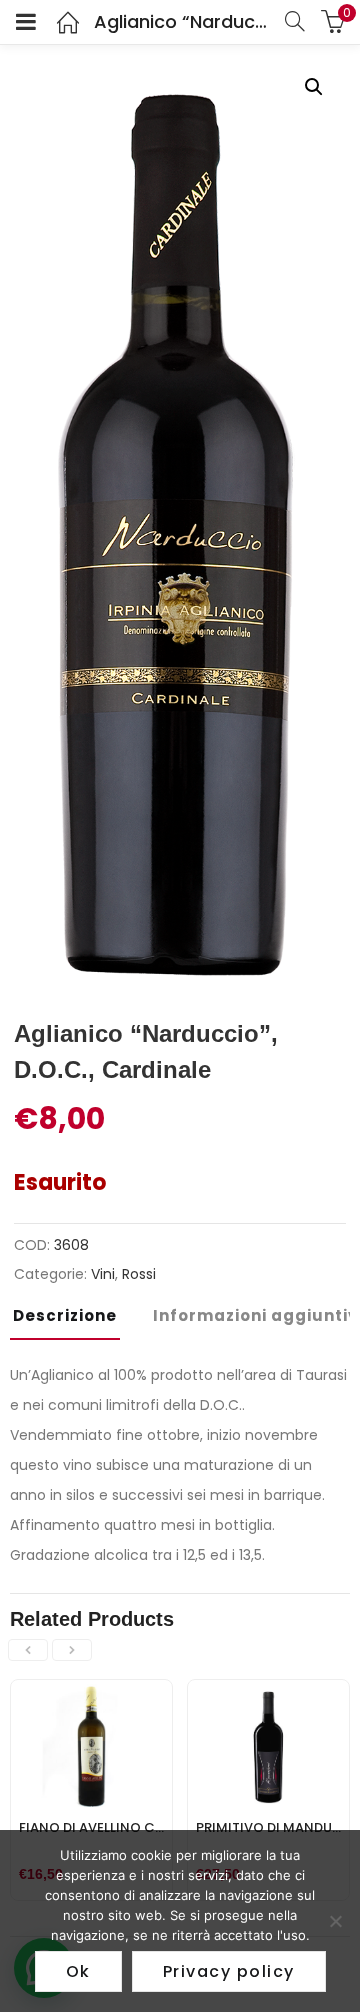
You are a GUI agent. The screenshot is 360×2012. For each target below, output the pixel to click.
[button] (314, 87)
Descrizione (65, 1315)
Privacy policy (229, 1971)
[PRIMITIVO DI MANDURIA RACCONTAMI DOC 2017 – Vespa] (268, 1692)
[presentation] (28, 1650)
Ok (78, 1971)
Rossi (139, 1274)
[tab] (72, 1322)
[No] (335, 1921)
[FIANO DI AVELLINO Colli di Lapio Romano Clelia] (91, 1692)
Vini (103, 1274)
